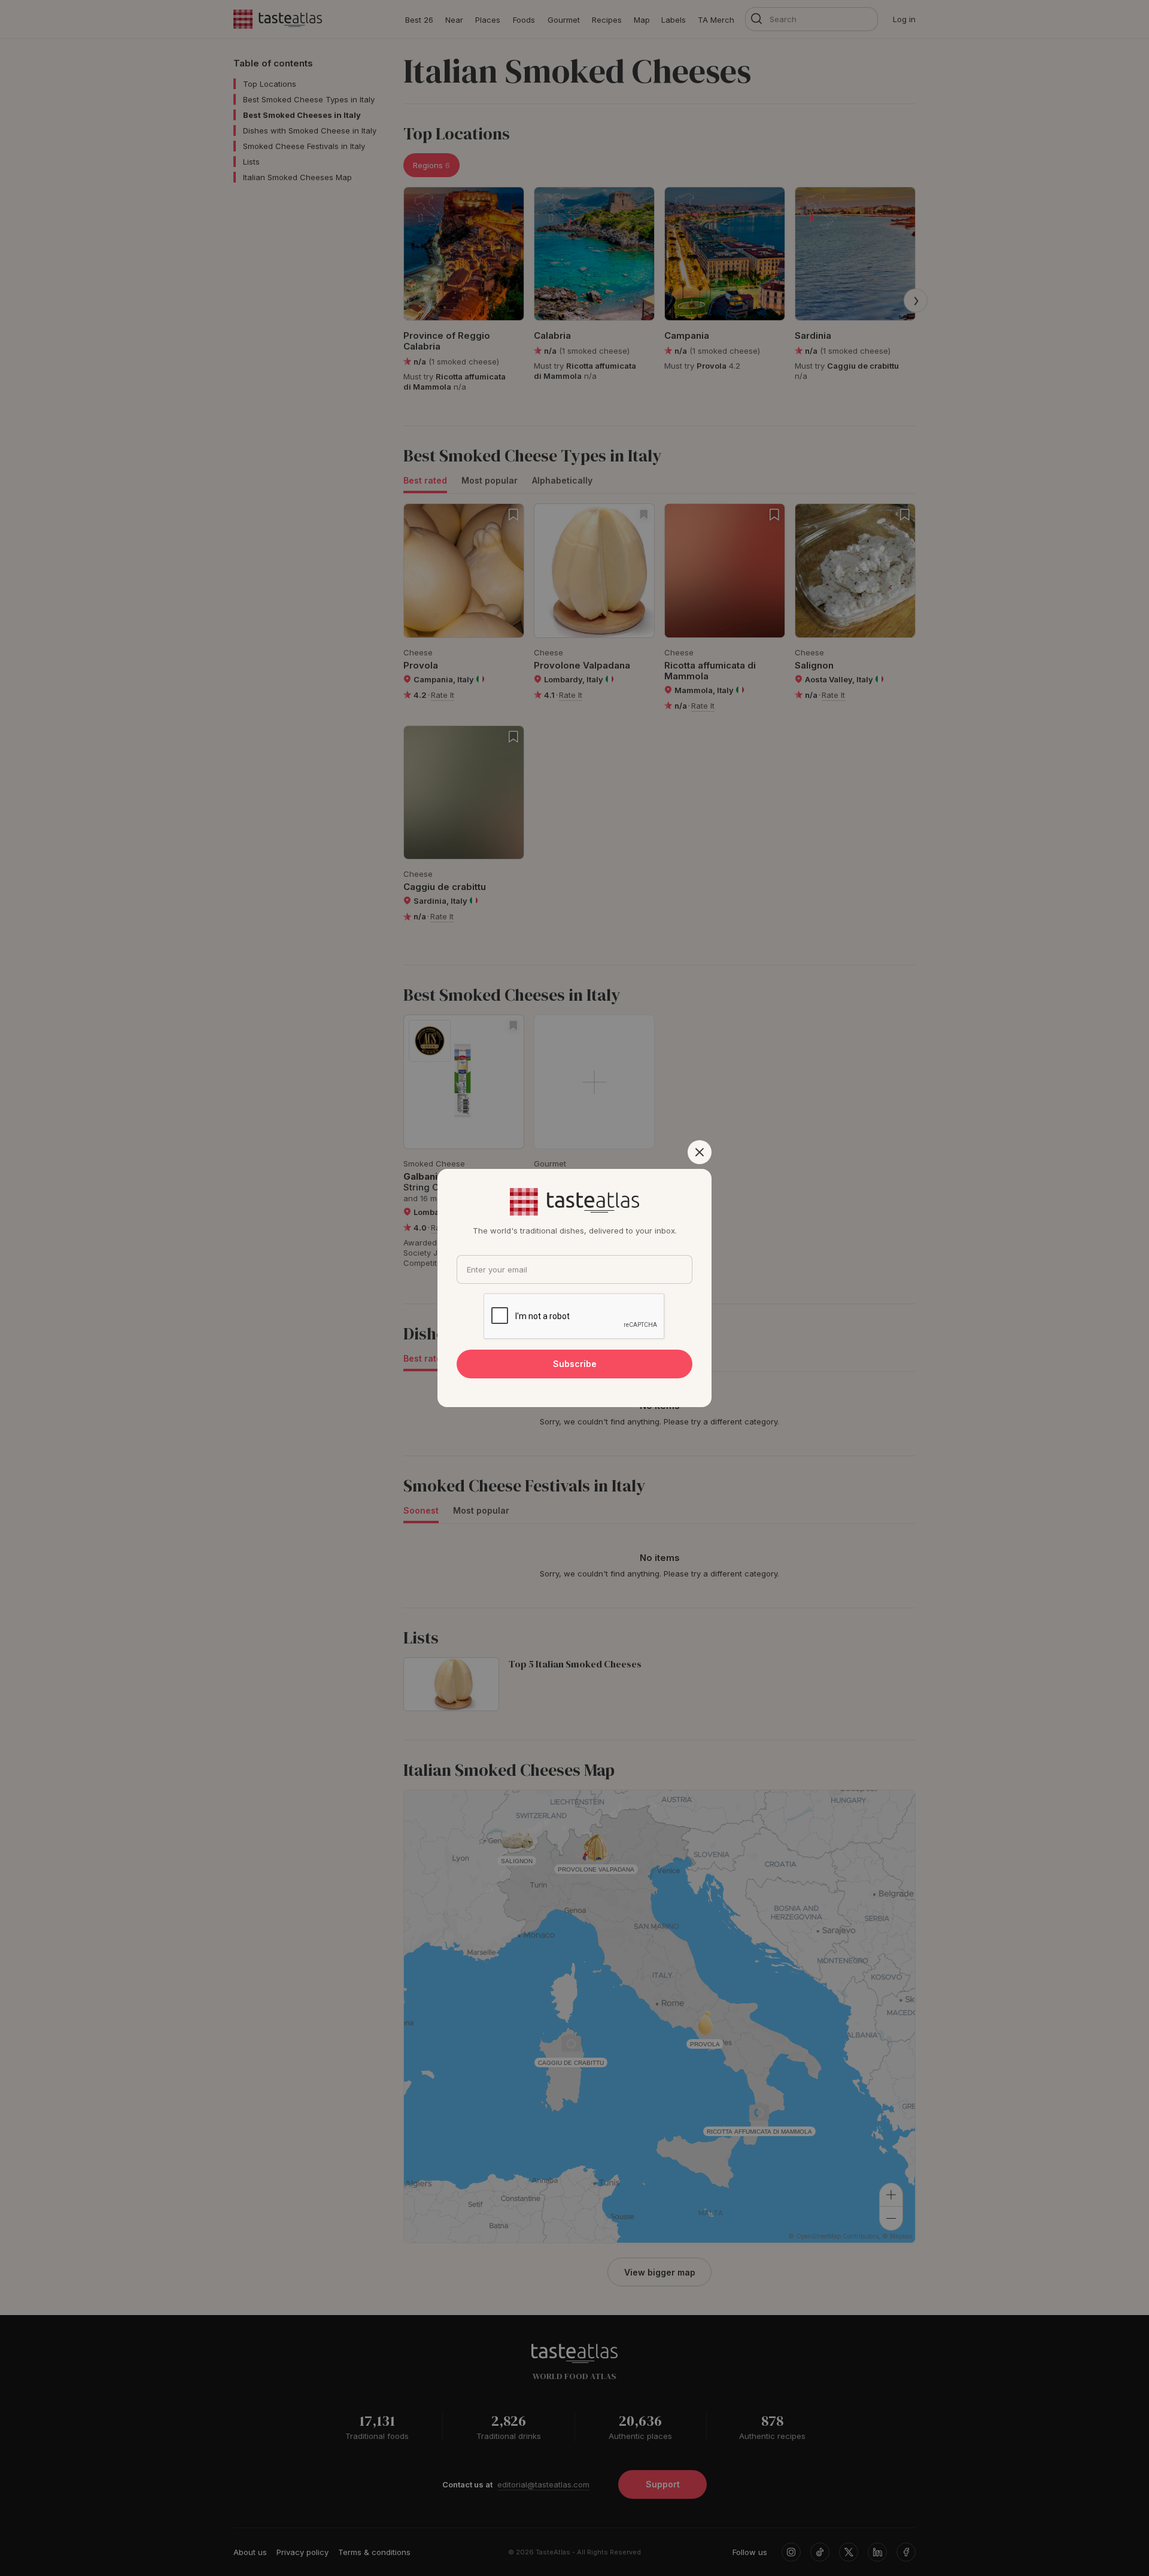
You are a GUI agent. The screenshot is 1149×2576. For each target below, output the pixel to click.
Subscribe (575, 1364)
